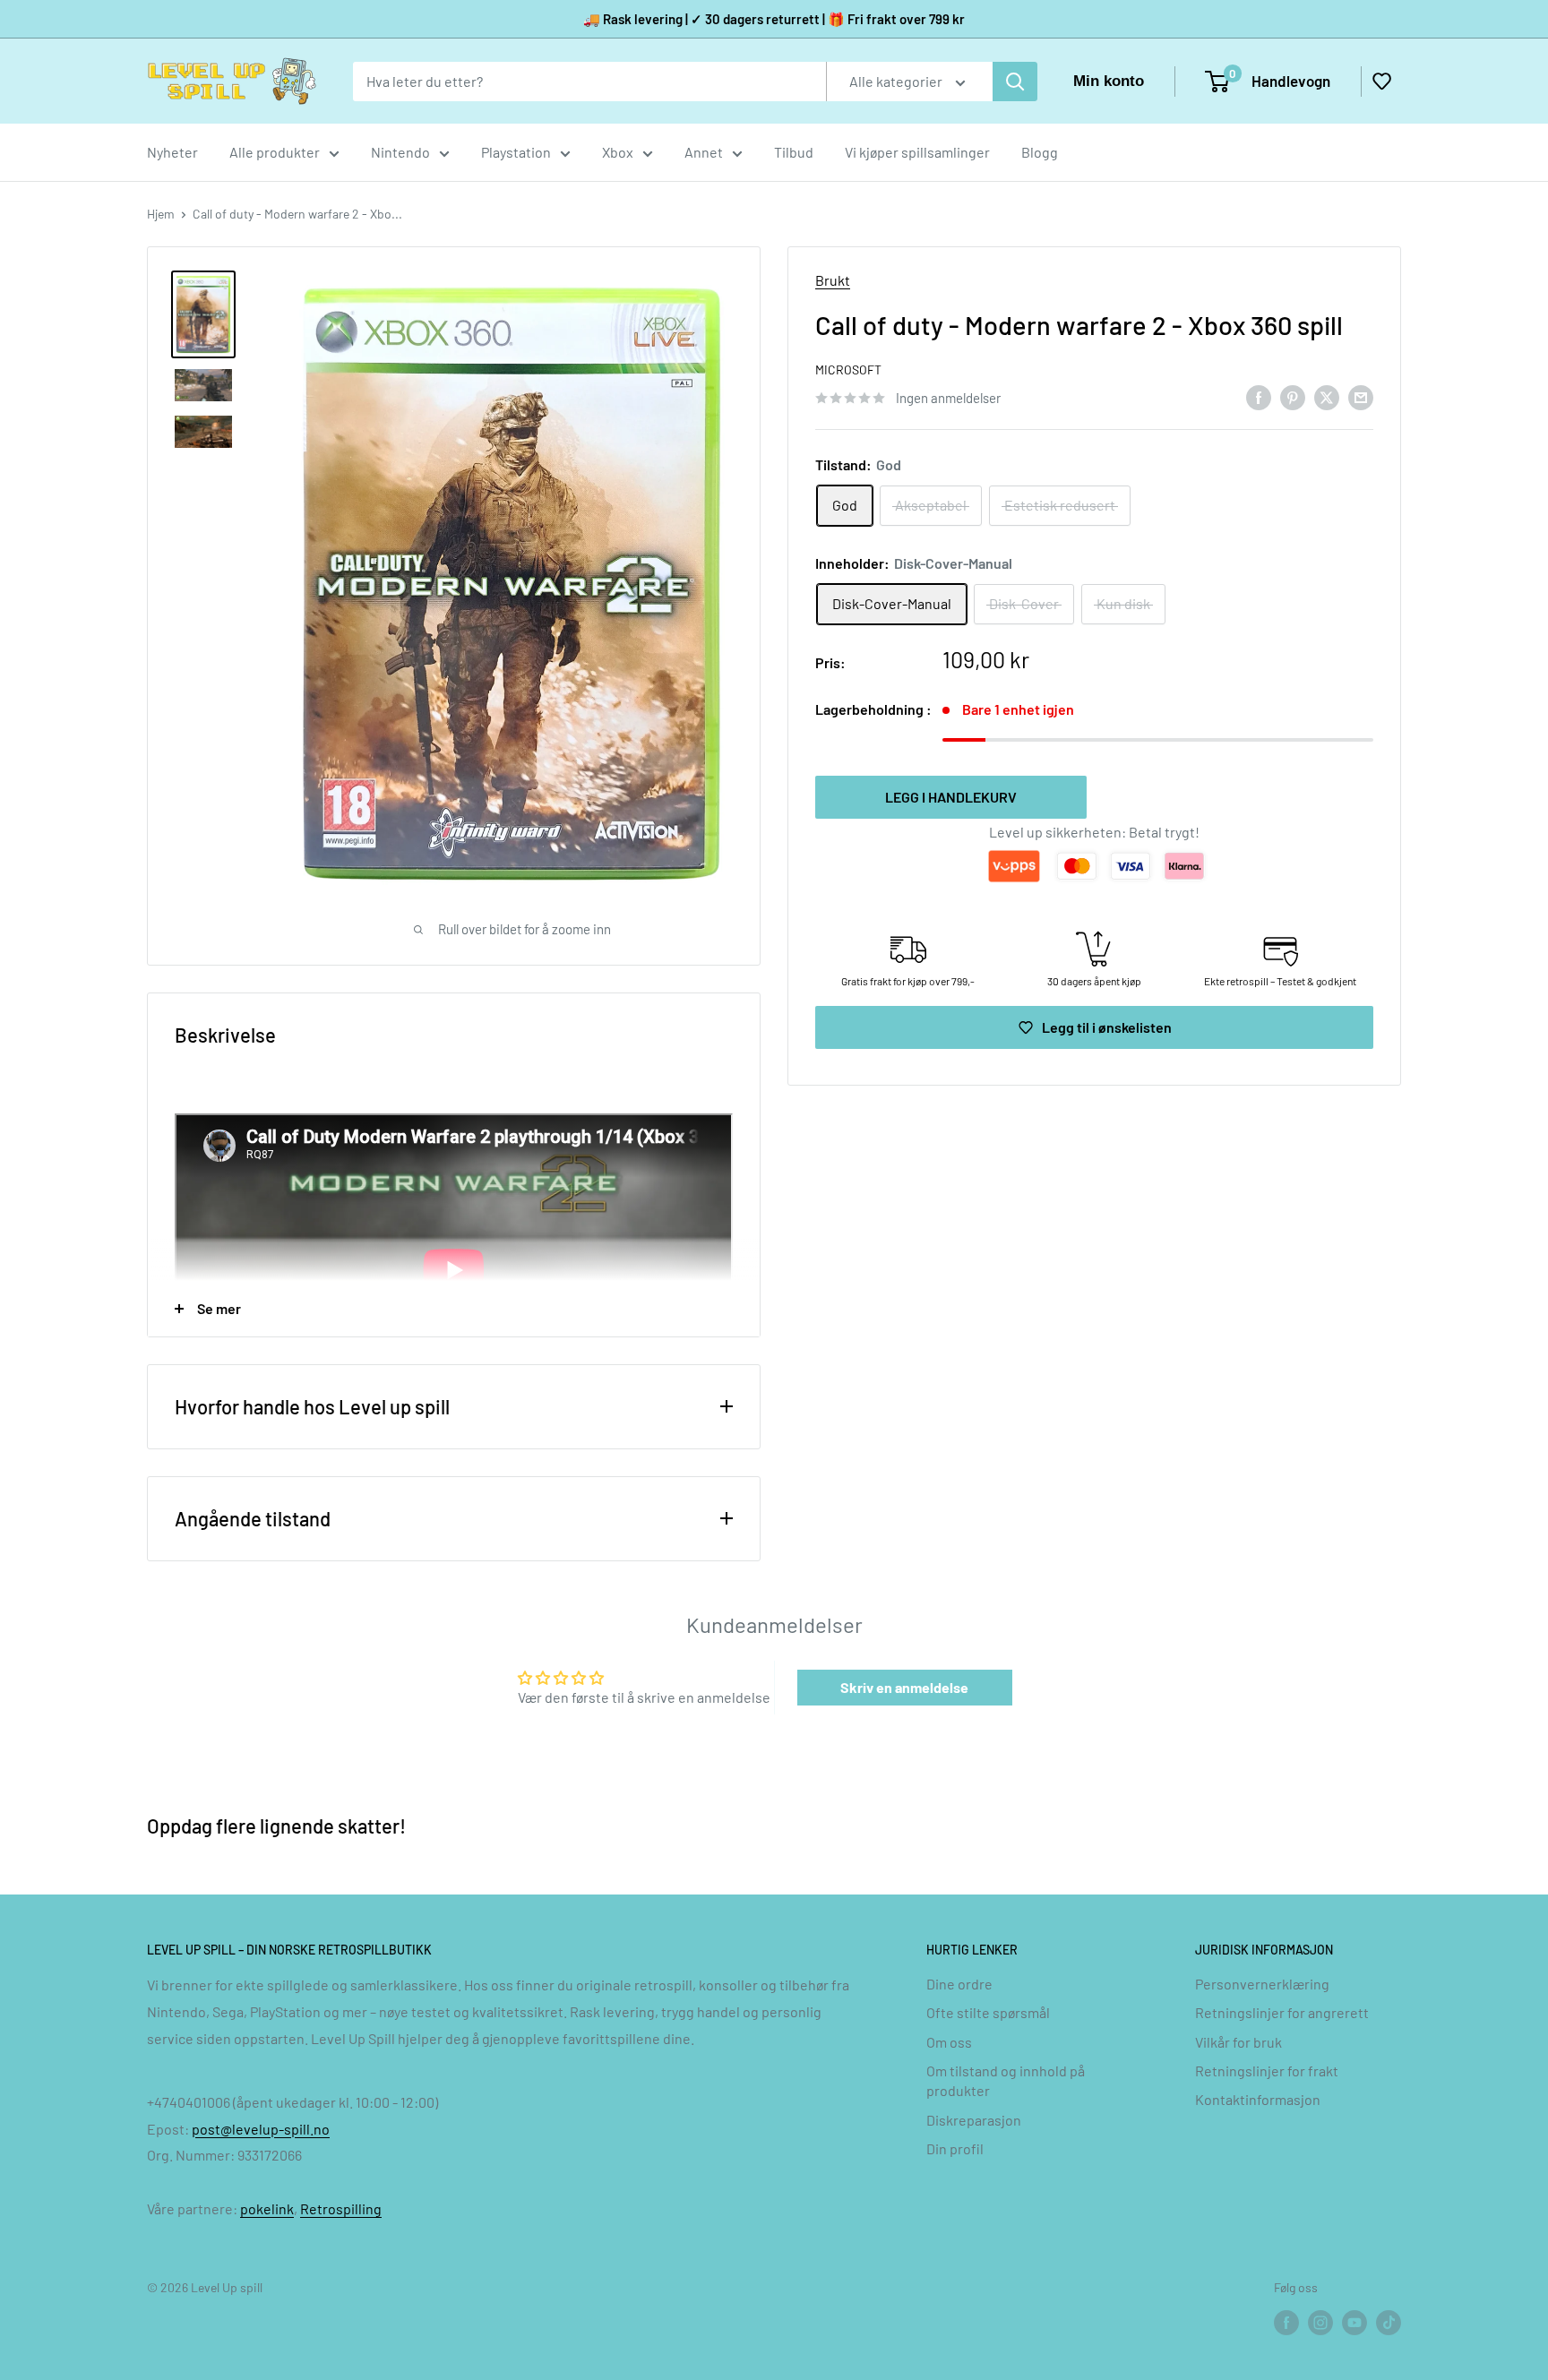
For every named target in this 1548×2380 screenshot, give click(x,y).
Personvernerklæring (1262, 1984)
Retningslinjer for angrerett (1282, 2012)
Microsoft (848, 370)
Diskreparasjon (974, 2120)
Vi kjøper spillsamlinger (917, 152)
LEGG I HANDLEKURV (951, 797)
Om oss (949, 2042)
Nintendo (400, 152)
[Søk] (1015, 82)
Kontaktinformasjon (1258, 2099)
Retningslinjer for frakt (1267, 2071)
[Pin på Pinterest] (1293, 396)
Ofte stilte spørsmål (988, 2012)
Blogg (1040, 152)
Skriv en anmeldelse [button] (904, 1687)
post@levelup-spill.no (261, 2129)
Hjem (161, 214)
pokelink (267, 2208)
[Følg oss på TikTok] (1389, 2323)
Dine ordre (959, 1984)
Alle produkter (275, 152)
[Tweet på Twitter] (1327, 396)
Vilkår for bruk (1238, 2042)
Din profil (955, 2148)
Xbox (618, 152)
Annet (704, 152)
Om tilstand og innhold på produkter (1006, 2080)
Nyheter (172, 152)
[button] (1381, 82)
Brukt (833, 280)
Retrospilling (341, 2208)
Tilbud (794, 152)
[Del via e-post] (1361, 396)
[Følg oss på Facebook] (1286, 2323)
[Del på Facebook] (1259, 396)
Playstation (516, 152)
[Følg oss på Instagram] (1320, 2323)
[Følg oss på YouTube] (1354, 2323)
